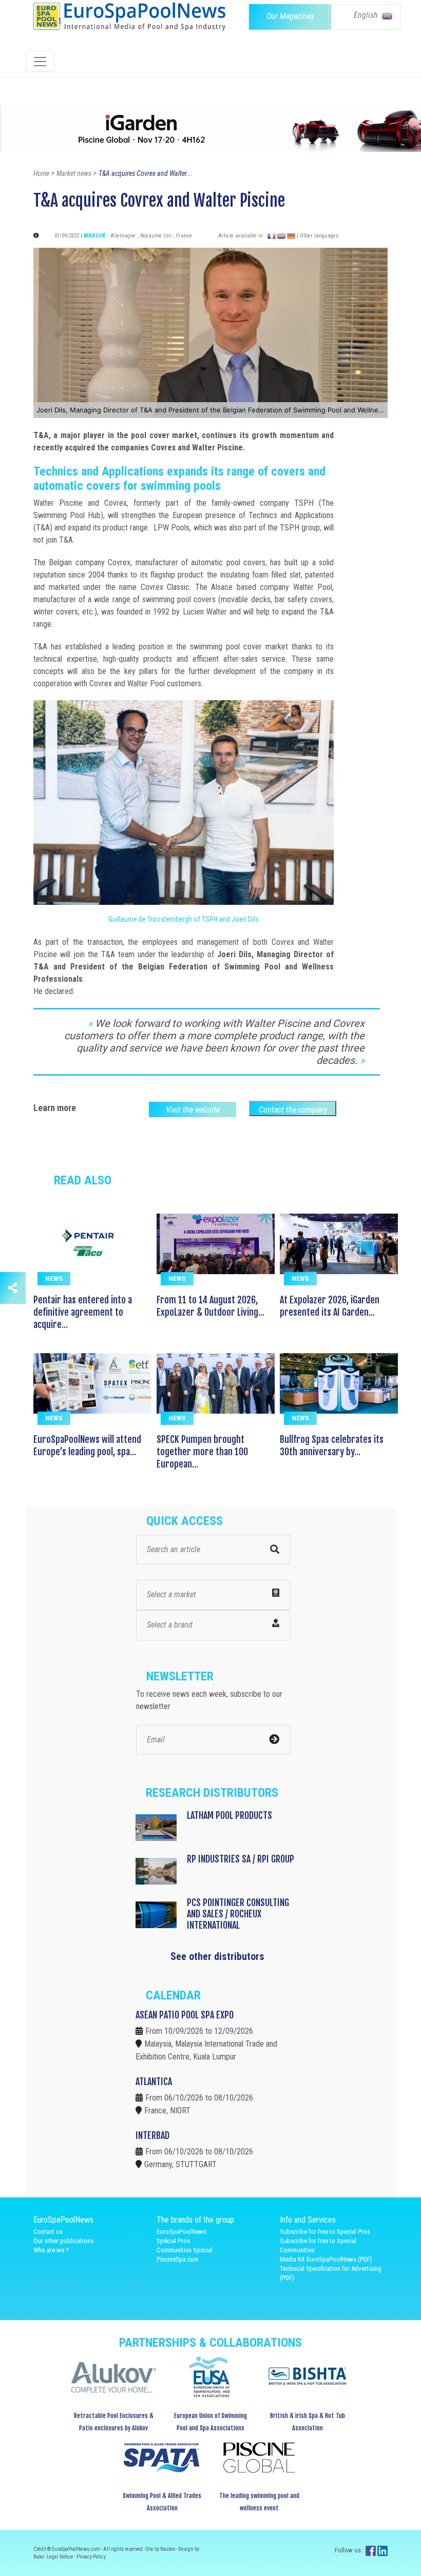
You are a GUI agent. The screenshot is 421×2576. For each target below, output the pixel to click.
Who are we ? (51, 2250)
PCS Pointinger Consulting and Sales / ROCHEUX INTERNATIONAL (238, 1914)
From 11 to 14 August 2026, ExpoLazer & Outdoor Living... (210, 1306)
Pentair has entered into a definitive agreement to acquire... (83, 1312)
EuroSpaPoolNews (181, 2232)
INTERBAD (152, 2135)
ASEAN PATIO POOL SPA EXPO (185, 2015)
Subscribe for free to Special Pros (325, 2232)
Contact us (48, 2232)
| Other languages (318, 236)
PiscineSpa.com (178, 2259)
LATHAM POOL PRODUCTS (229, 1815)
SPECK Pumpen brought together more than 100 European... (202, 1452)
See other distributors (217, 1956)
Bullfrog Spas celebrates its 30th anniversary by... (332, 1445)
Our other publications (63, 2241)
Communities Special (185, 2250)
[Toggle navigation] (40, 62)
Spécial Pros (173, 2241)
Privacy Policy (91, 2557)
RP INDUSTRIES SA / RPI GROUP (241, 1859)
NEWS (54, 1279)
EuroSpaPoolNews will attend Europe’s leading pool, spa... (87, 1445)
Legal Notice (61, 2557)
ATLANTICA (154, 2082)
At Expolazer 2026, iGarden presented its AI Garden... (330, 1306)
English (367, 15)
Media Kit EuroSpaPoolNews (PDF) (326, 2259)
